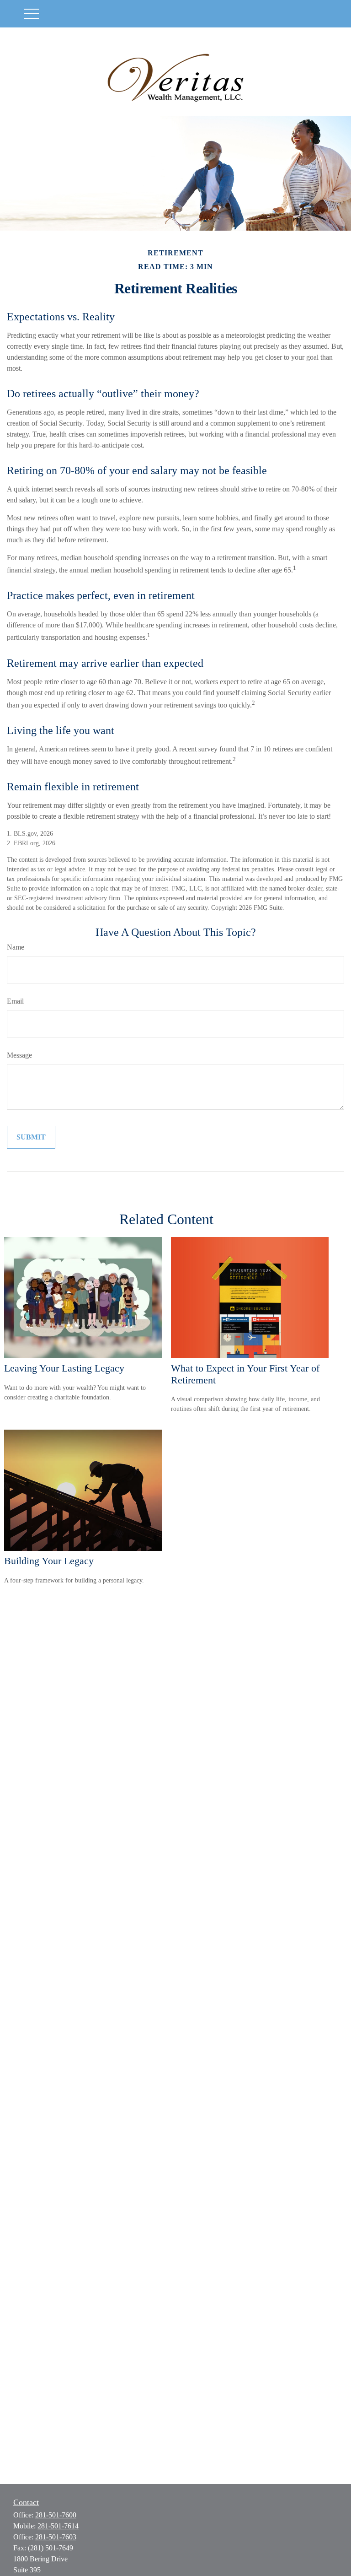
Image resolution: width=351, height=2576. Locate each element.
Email (15, 1001)
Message (19, 1055)
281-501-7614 (58, 2526)
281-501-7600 (56, 2515)
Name (16, 947)
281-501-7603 (56, 2537)
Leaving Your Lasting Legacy (64, 1368)
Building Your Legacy (49, 1561)
